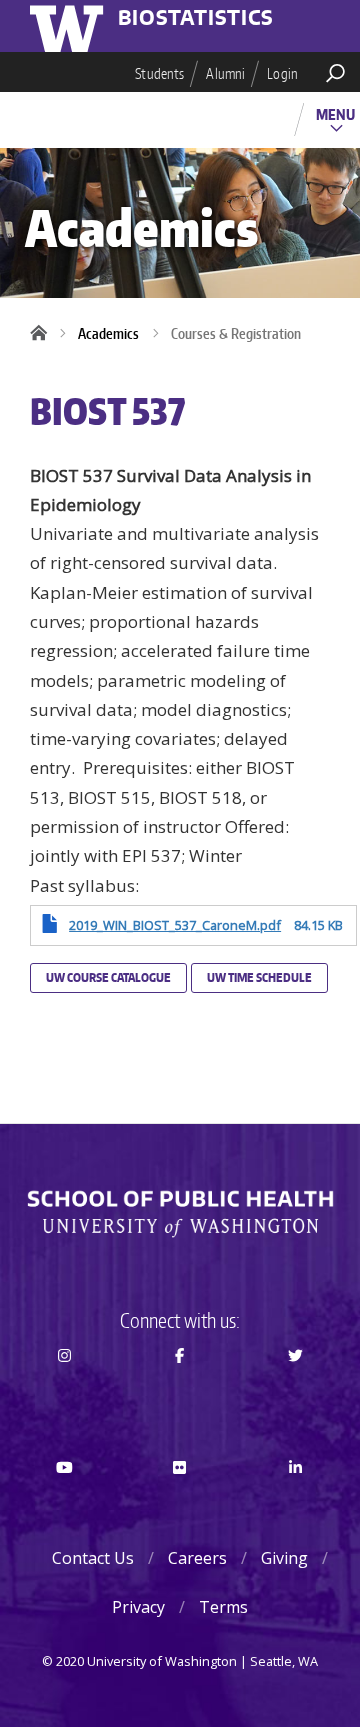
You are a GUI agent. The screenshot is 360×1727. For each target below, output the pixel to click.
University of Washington (70, 26)
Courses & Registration (236, 333)
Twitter (295, 1391)
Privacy (138, 1607)
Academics (108, 333)
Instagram (64, 1391)
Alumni (225, 73)
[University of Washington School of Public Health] (180, 1214)
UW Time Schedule (259, 977)
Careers (197, 1558)
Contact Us (93, 1558)
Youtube (64, 1504)
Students (159, 73)
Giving (284, 1558)
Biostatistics (196, 19)
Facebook (180, 1391)
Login (282, 73)
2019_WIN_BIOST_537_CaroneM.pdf (175, 925)
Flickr (180, 1504)
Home (45, 334)
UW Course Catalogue (108, 977)
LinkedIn (295, 1504)
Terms (223, 1607)
